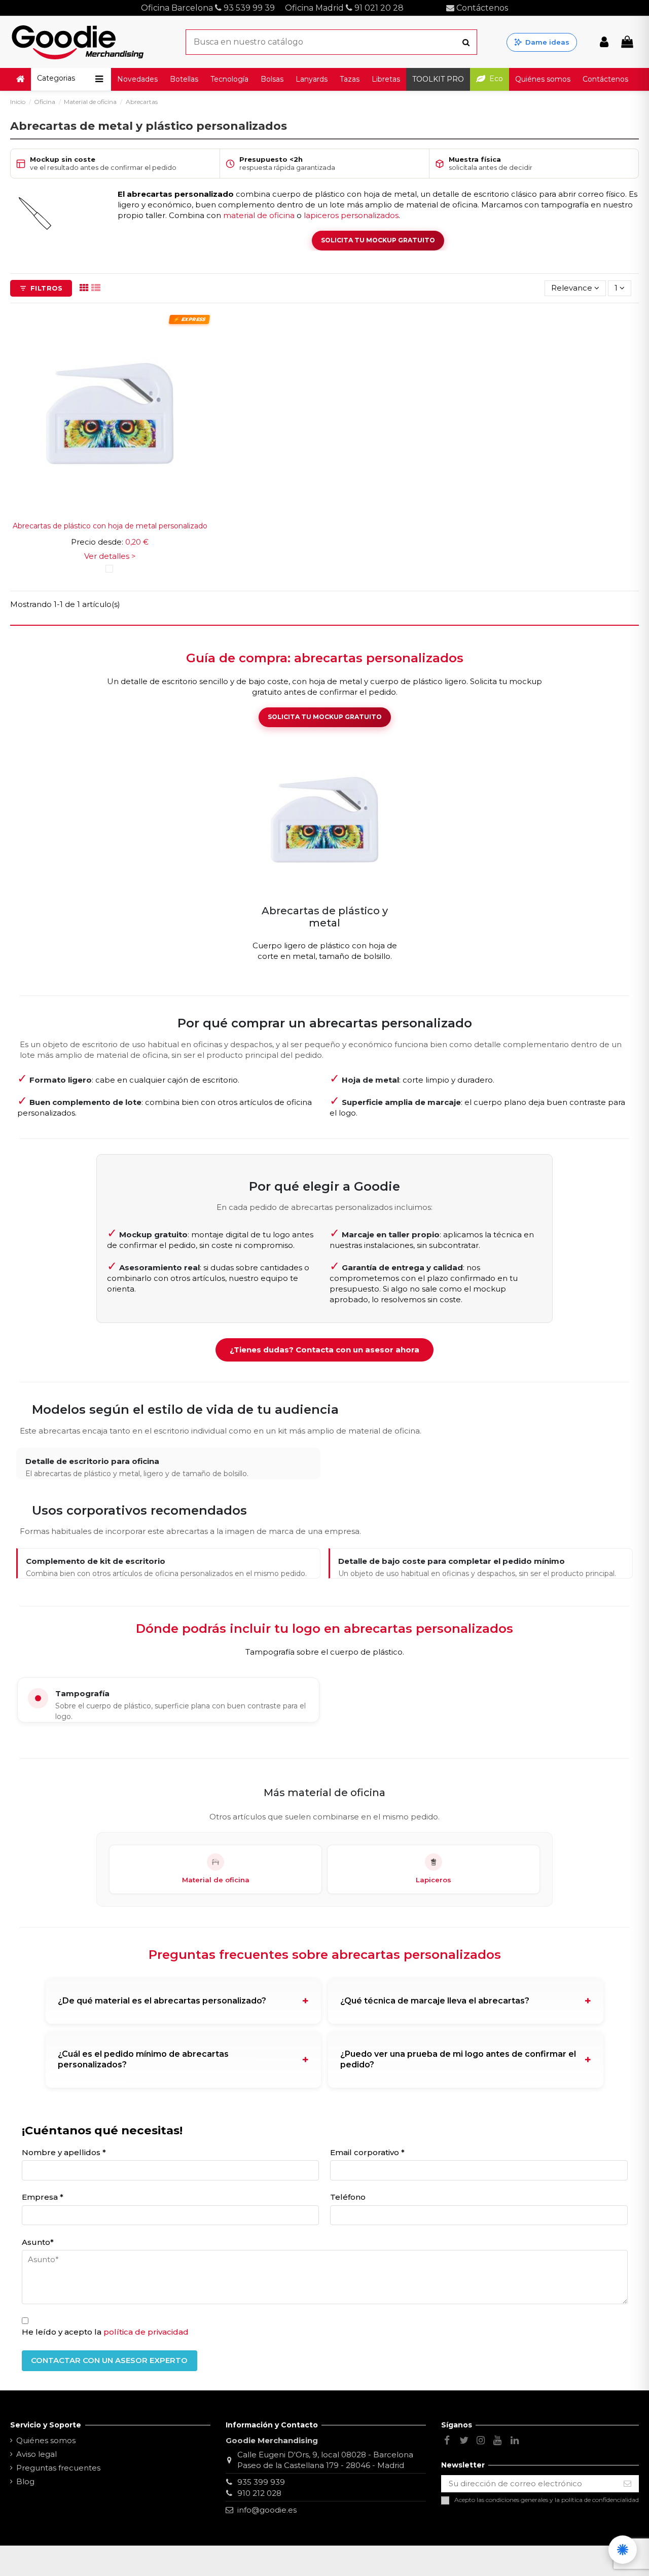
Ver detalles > (110, 556)
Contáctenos (481, 8)
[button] (71, 79)
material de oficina (259, 215)
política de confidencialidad (600, 2500)
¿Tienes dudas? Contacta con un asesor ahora (324, 1350)
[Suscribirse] (627, 2484)
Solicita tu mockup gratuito (325, 717)
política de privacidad (146, 2332)
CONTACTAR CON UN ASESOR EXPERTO (109, 2360)
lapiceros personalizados (351, 215)
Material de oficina (216, 1880)
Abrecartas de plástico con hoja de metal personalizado (110, 526)
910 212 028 (259, 2493)
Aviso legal (37, 2454)
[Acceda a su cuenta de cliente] (604, 42)
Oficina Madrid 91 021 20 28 (345, 8)
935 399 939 (261, 2482)
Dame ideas (547, 42)
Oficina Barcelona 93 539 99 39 (208, 8)
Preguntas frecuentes (58, 2468)
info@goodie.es (267, 2510)
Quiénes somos (46, 2440)
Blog (25, 2481)
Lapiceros (434, 1880)
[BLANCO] (109, 569)
